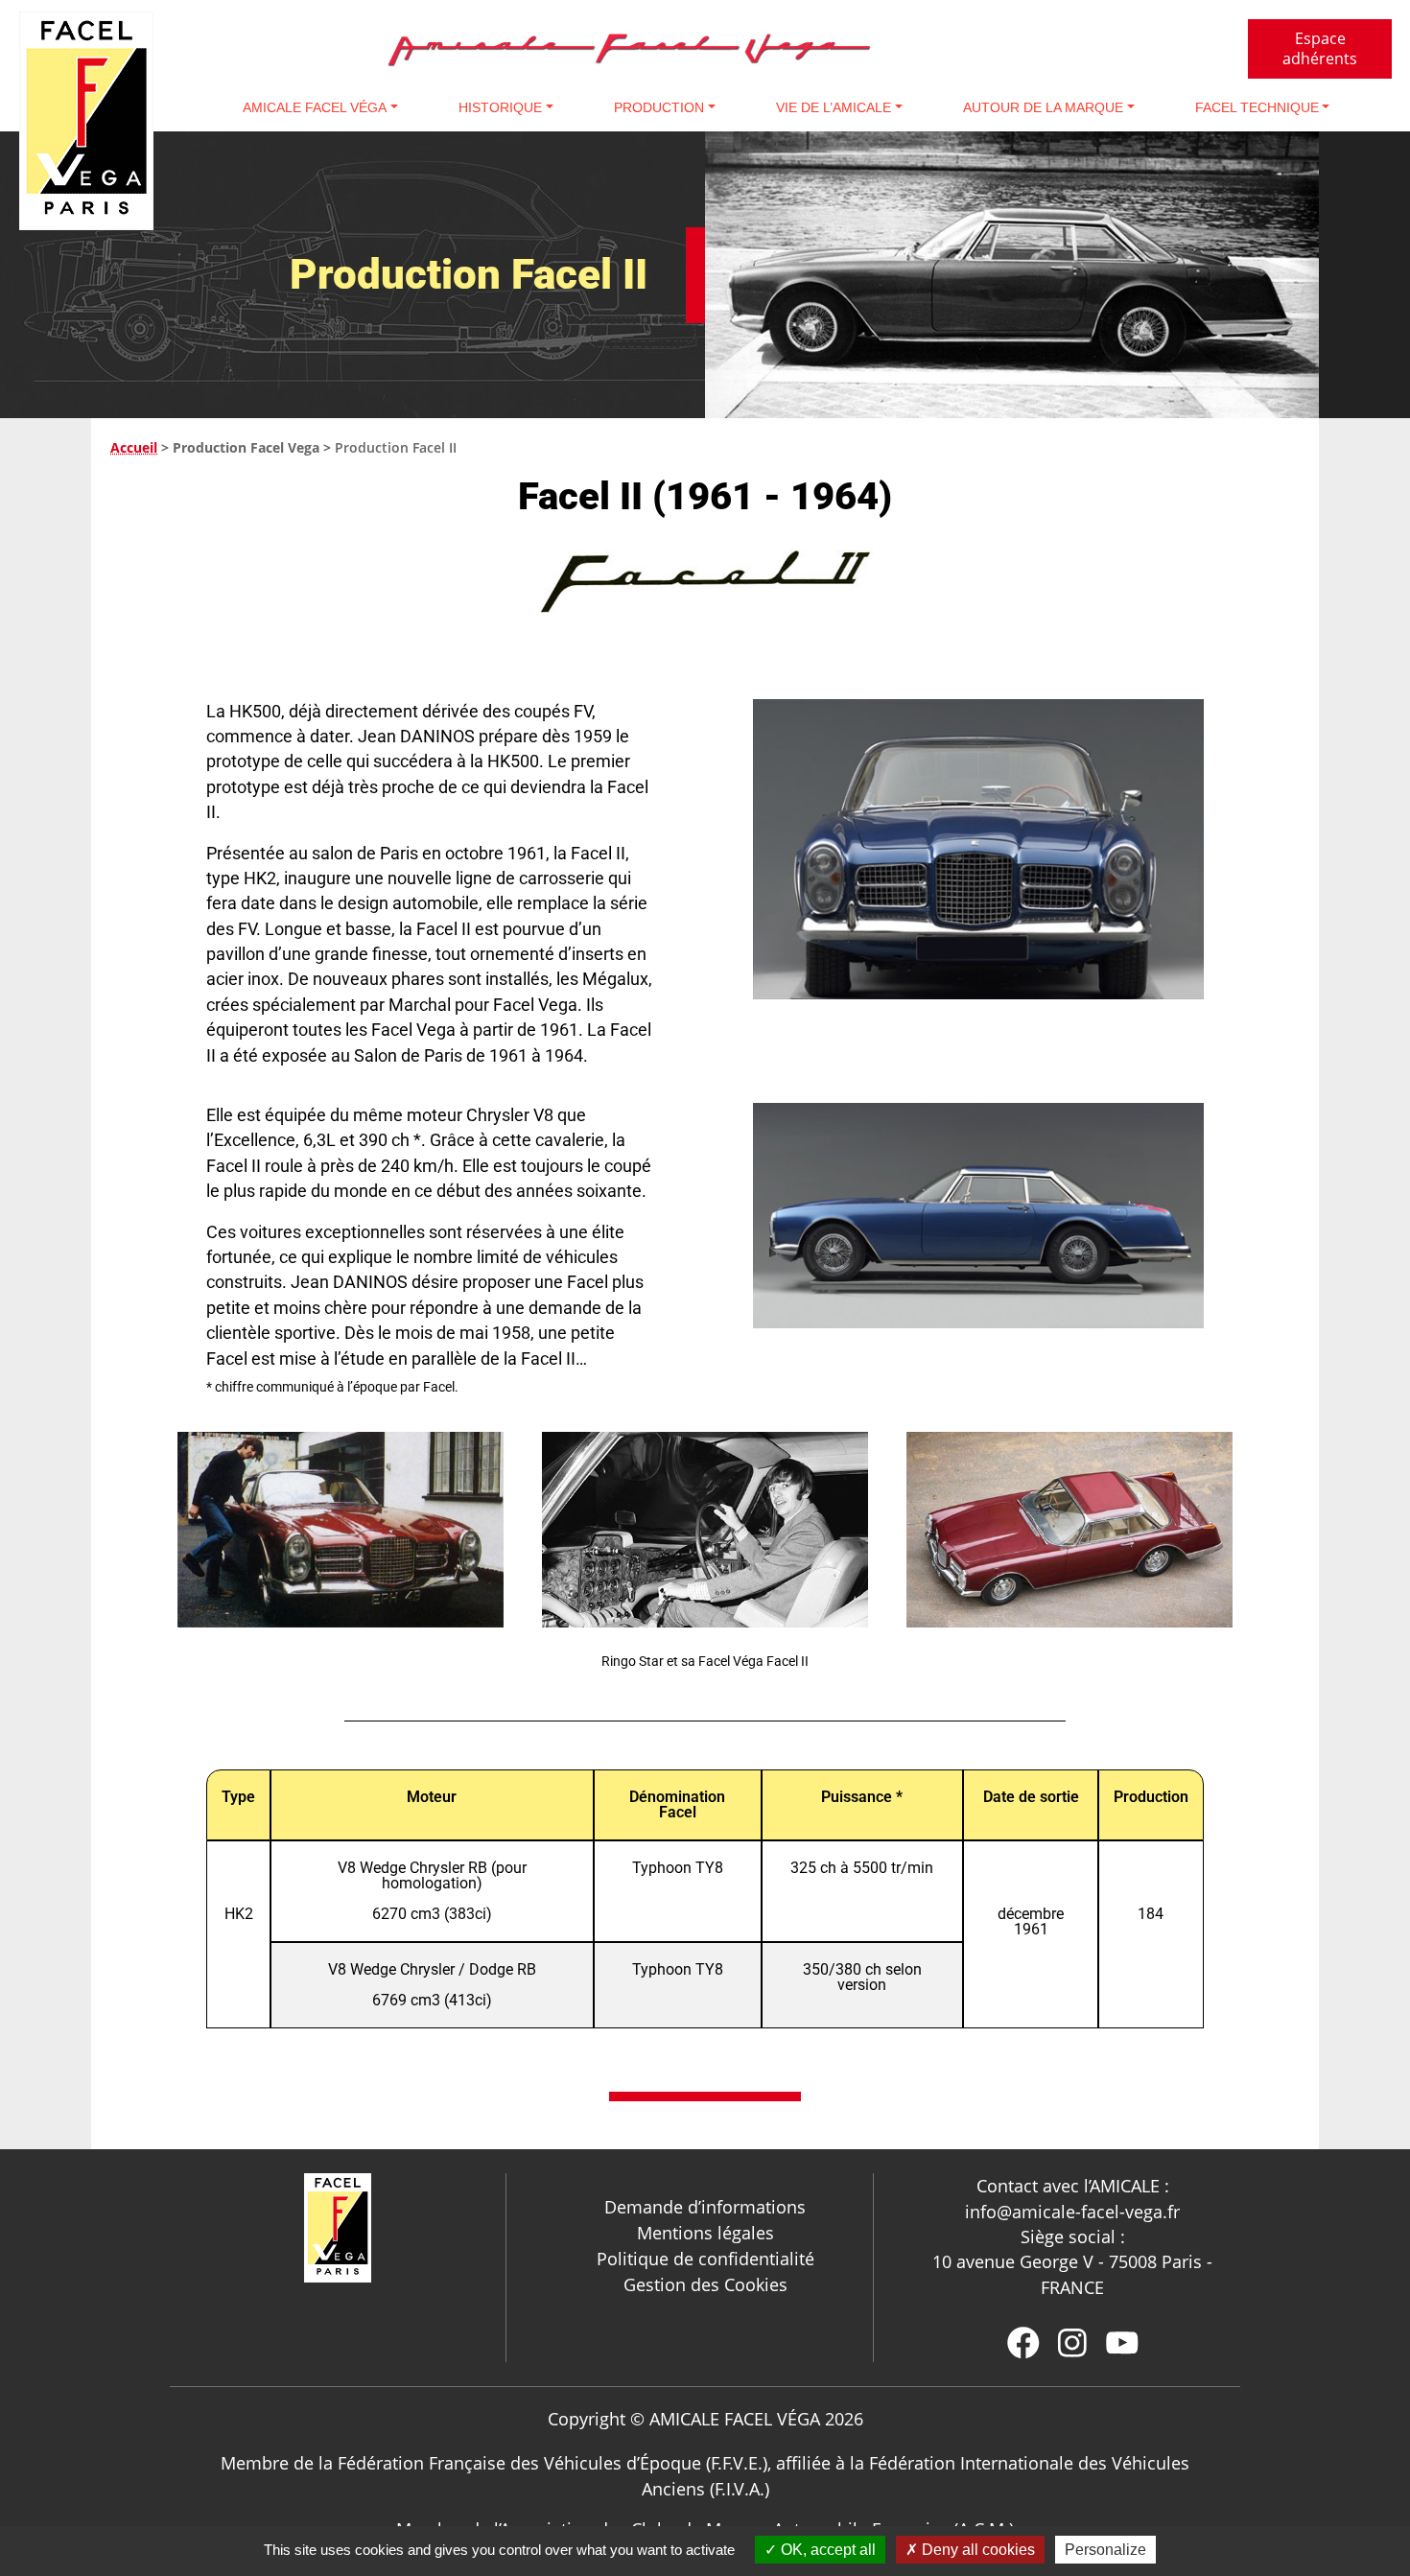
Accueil (134, 447)
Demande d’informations (705, 2207)
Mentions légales (705, 2233)
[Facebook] (1023, 2343)
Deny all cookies (976, 2550)
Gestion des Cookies (705, 2284)
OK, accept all (826, 2550)
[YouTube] (1122, 2343)
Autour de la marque (1043, 107)
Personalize (1105, 2550)
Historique (500, 107)
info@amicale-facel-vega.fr (1072, 2212)
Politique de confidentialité (705, 2259)
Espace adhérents (1320, 48)
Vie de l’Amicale (834, 107)
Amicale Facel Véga (315, 107)
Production (659, 107)
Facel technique (1257, 107)
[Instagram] (1072, 2343)
